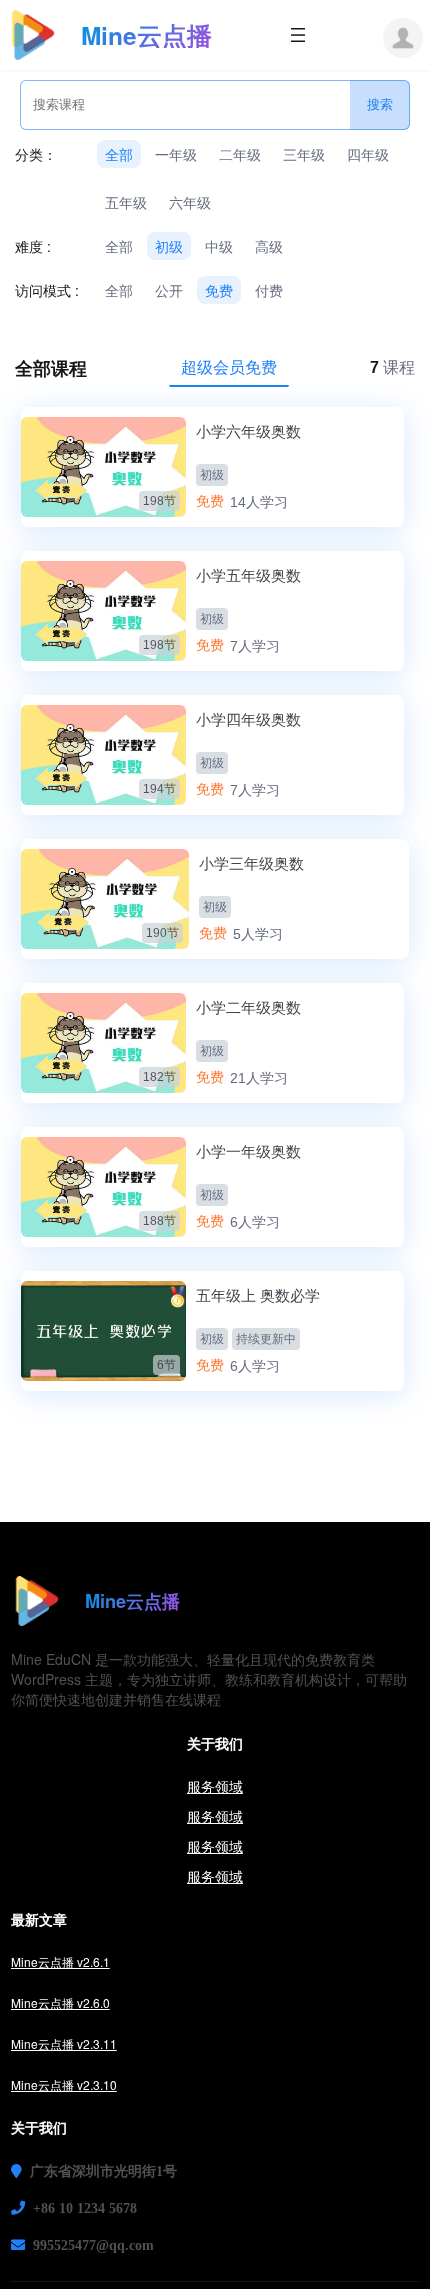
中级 (219, 246)
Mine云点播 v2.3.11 (64, 2043)
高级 (269, 246)
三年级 (304, 154)
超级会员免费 (229, 366)
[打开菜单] (298, 35)
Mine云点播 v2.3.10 (64, 2084)
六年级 (190, 202)
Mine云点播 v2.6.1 (60, 1961)
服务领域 (215, 1786)
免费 (219, 290)
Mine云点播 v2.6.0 (60, 2002)
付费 (269, 290)
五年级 (126, 202)
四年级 (368, 154)
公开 (169, 290)
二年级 (240, 154)
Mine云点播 (146, 35)
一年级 (176, 154)
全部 (119, 154)
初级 (169, 246)
